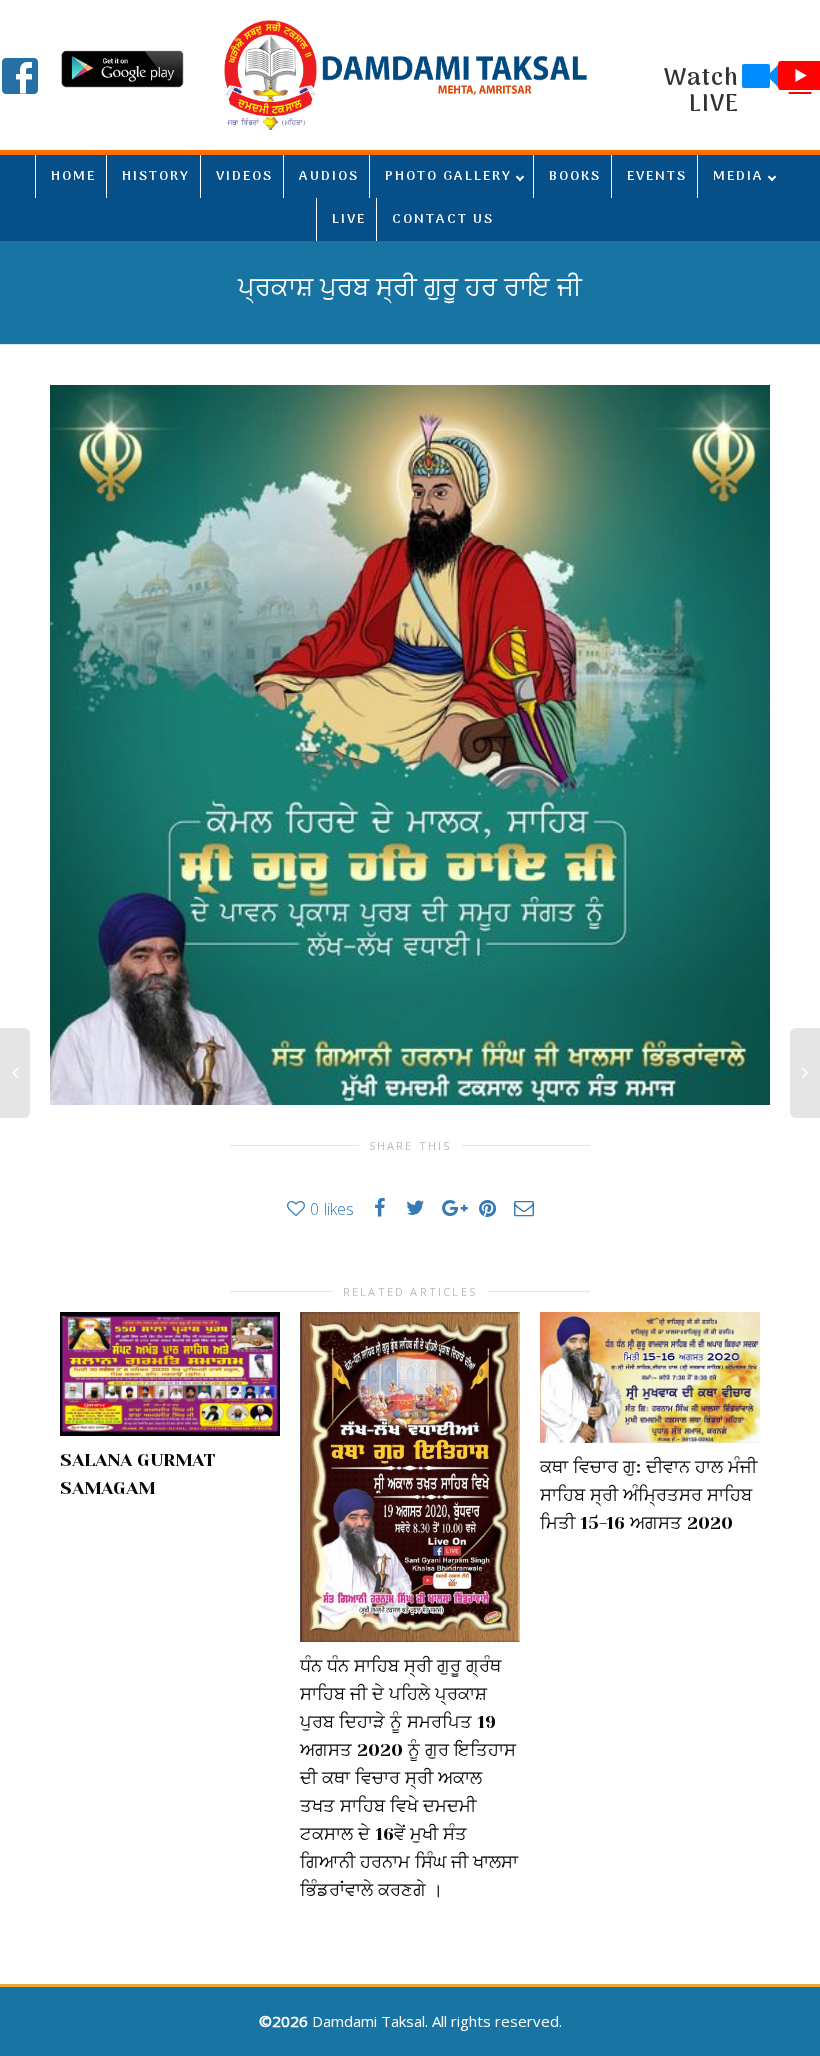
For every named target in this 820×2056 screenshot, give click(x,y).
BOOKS (575, 176)
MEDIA (738, 176)
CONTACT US (443, 219)
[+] (170, 1374)
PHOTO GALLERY (448, 176)
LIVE (349, 219)
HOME (73, 176)
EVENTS (657, 176)
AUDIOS (329, 176)
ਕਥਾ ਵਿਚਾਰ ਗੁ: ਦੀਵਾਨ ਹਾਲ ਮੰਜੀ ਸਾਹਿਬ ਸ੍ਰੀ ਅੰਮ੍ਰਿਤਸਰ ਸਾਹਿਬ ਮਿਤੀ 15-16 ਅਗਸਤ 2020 (648, 1495)
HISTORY (156, 176)
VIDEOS (244, 176)
